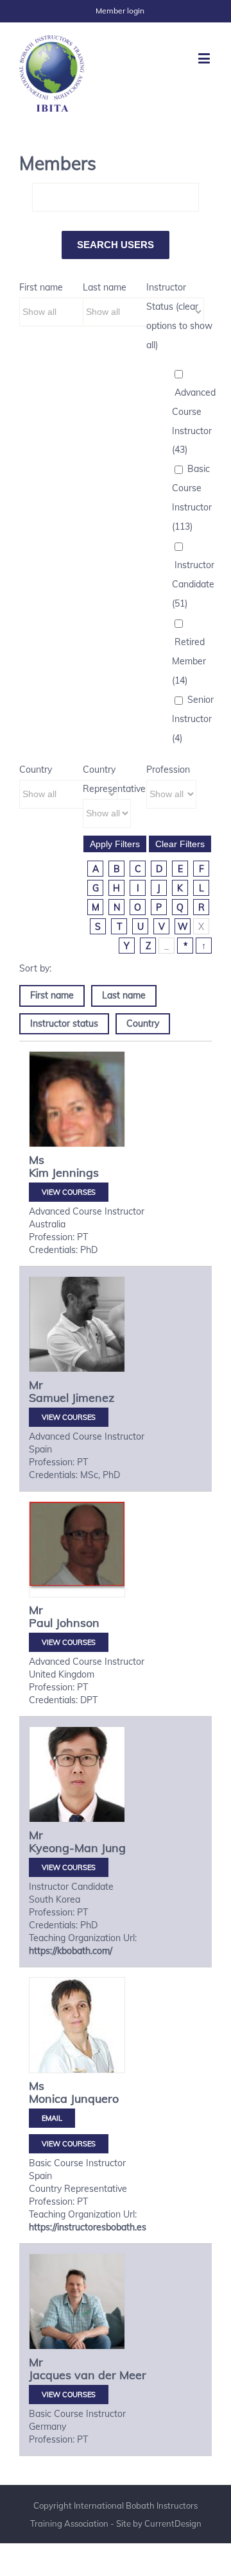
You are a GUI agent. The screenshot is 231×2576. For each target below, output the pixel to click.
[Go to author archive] (77, 1119)
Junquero (95, 2099)
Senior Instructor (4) (193, 719)
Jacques (50, 2375)
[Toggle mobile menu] (205, 58)
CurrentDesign (173, 2523)
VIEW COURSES (69, 1192)
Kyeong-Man (64, 1848)
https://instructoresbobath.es (88, 2227)
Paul (41, 1623)
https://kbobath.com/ (71, 1951)
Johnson (78, 1623)
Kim (39, 1173)
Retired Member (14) (189, 661)
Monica (48, 2099)
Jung (114, 1848)
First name (41, 287)
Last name (105, 287)
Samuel (49, 1398)
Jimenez (93, 1398)
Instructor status (64, 1023)
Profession (168, 770)
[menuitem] (120, 11)
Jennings (75, 1173)
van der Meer (110, 2375)
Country (36, 770)
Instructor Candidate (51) (193, 584)
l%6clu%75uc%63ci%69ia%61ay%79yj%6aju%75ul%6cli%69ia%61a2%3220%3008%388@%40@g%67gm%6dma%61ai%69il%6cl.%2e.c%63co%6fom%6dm (52, 2118)
